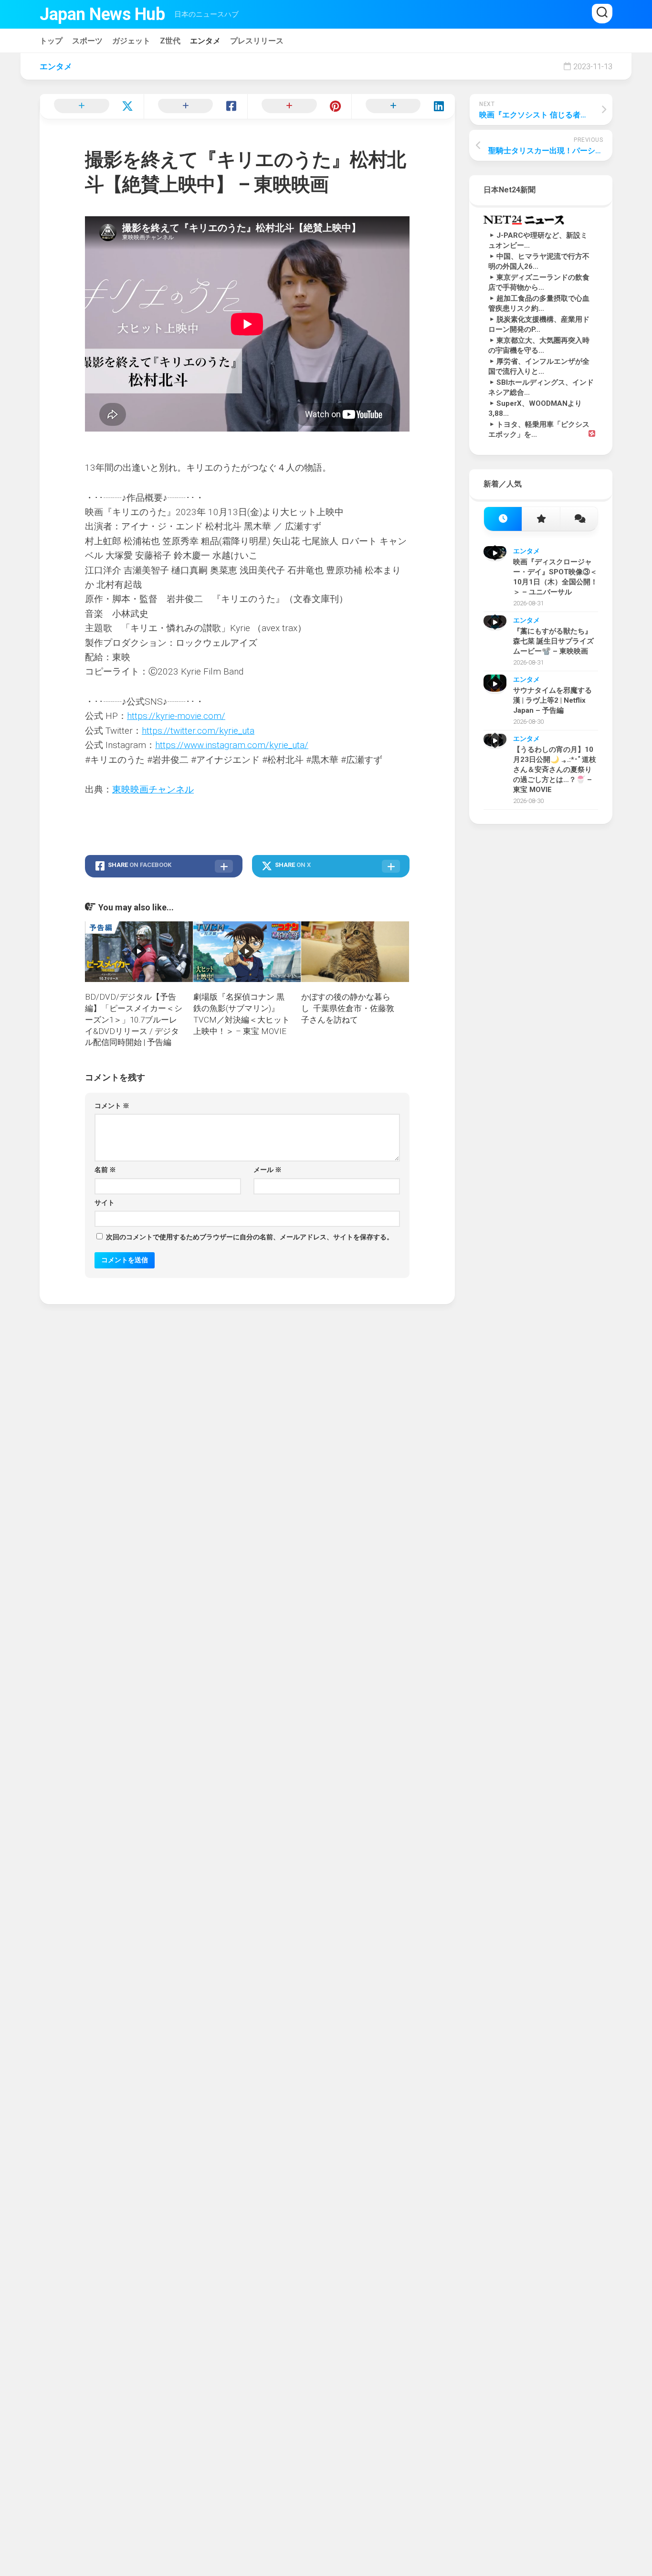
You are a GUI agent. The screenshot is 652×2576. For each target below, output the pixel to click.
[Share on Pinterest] (299, 106)
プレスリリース (257, 41)
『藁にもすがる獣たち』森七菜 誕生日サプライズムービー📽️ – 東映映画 (553, 641)
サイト (105, 1203)
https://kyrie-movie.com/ (176, 716)
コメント (112, 1106)
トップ (51, 41)
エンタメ (205, 41)
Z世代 (170, 41)
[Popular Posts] (541, 519)
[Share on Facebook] (196, 106)
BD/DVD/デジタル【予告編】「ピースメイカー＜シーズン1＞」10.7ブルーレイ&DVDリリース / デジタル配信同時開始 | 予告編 (134, 1019)
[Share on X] (92, 106)
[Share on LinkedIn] (403, 106)
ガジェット (131, 41)
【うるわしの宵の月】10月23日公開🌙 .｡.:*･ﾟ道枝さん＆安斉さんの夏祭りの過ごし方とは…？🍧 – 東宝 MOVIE (555, 770)
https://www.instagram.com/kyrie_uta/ (232, 745)
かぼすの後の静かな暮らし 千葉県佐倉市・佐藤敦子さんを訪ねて (348, 1008)
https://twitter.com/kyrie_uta (198, 731)
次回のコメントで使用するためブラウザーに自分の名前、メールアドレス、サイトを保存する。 (250, 1237)
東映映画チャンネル (153, 789)
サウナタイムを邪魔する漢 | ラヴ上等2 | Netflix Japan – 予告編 (552, 700)
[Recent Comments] (579, 519)
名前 (105, 1170)
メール (268, 1170)
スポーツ (87, 41)
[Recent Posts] (503, 519)
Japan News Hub (102, 14)
